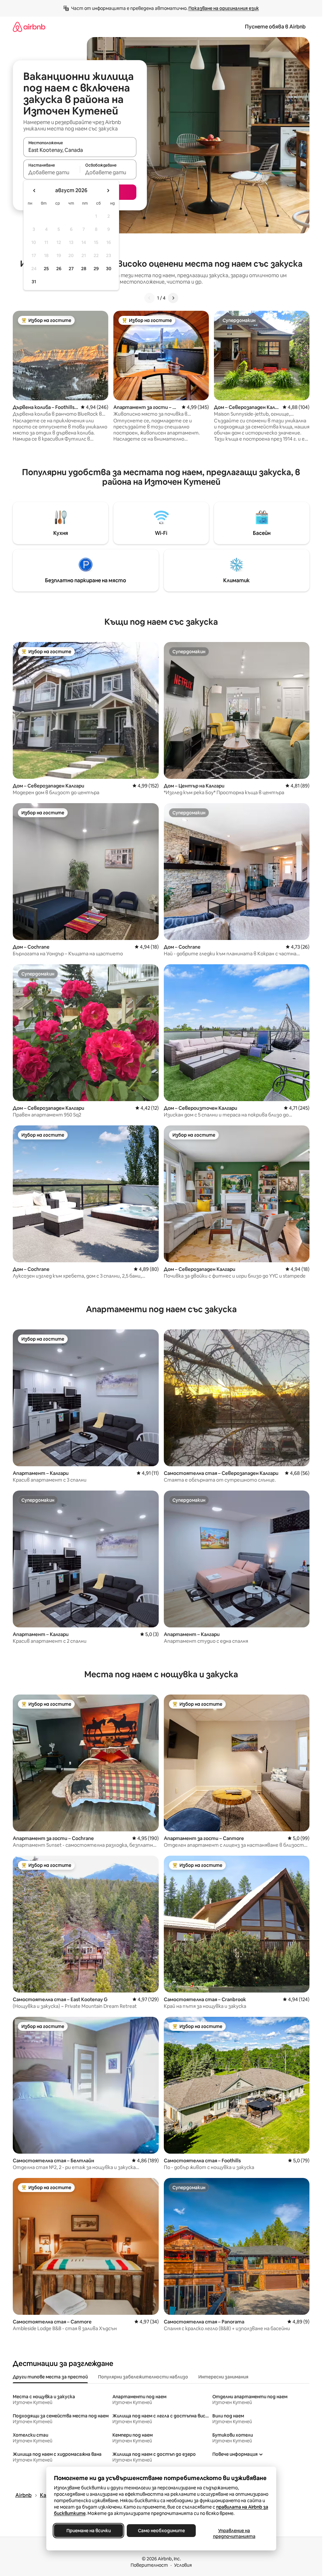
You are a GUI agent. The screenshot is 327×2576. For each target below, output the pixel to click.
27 (71, 269)
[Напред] (173, 298)
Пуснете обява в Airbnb (275, 27)
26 (59, 269)
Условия (183, 2565)
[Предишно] (149, 298)
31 (34, 282)
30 (109, 269)
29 (96, 269)
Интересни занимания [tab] (223, 2377)
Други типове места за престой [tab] (50, 2377)
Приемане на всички (88, 2531)
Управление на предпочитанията (234, 2533)
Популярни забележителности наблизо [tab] (143, 2377)
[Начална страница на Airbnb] (29, 27)
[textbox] (52, 172)
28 (84, 269)
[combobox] (80, 150)
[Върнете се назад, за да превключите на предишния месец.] (34, 191)
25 (46, 269)
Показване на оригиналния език (224, 8)
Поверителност (149, 2565)
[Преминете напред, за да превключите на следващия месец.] (108, 191)
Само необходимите (161, 2531)
